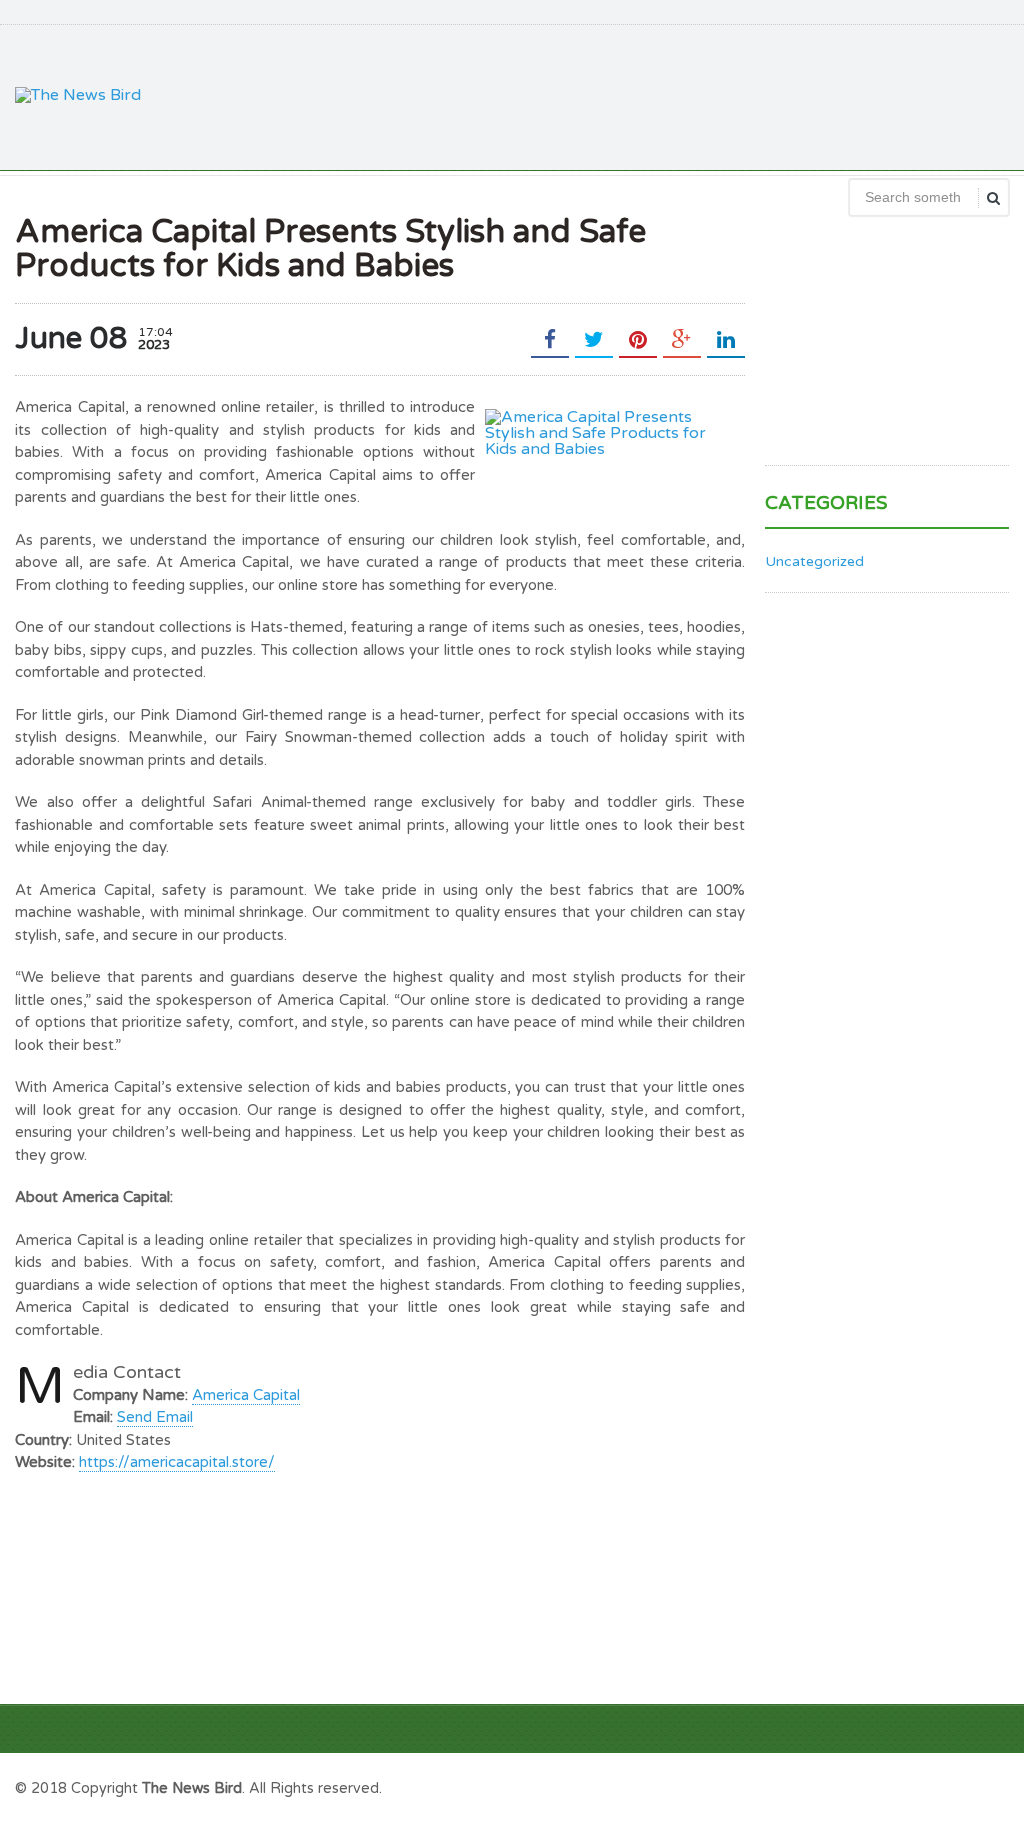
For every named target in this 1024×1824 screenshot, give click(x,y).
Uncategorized (814, 561)
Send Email (155, 1417)
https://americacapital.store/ (177, 1462)
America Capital (246, 1395)
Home (986, 1786)
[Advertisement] (645, 95)
